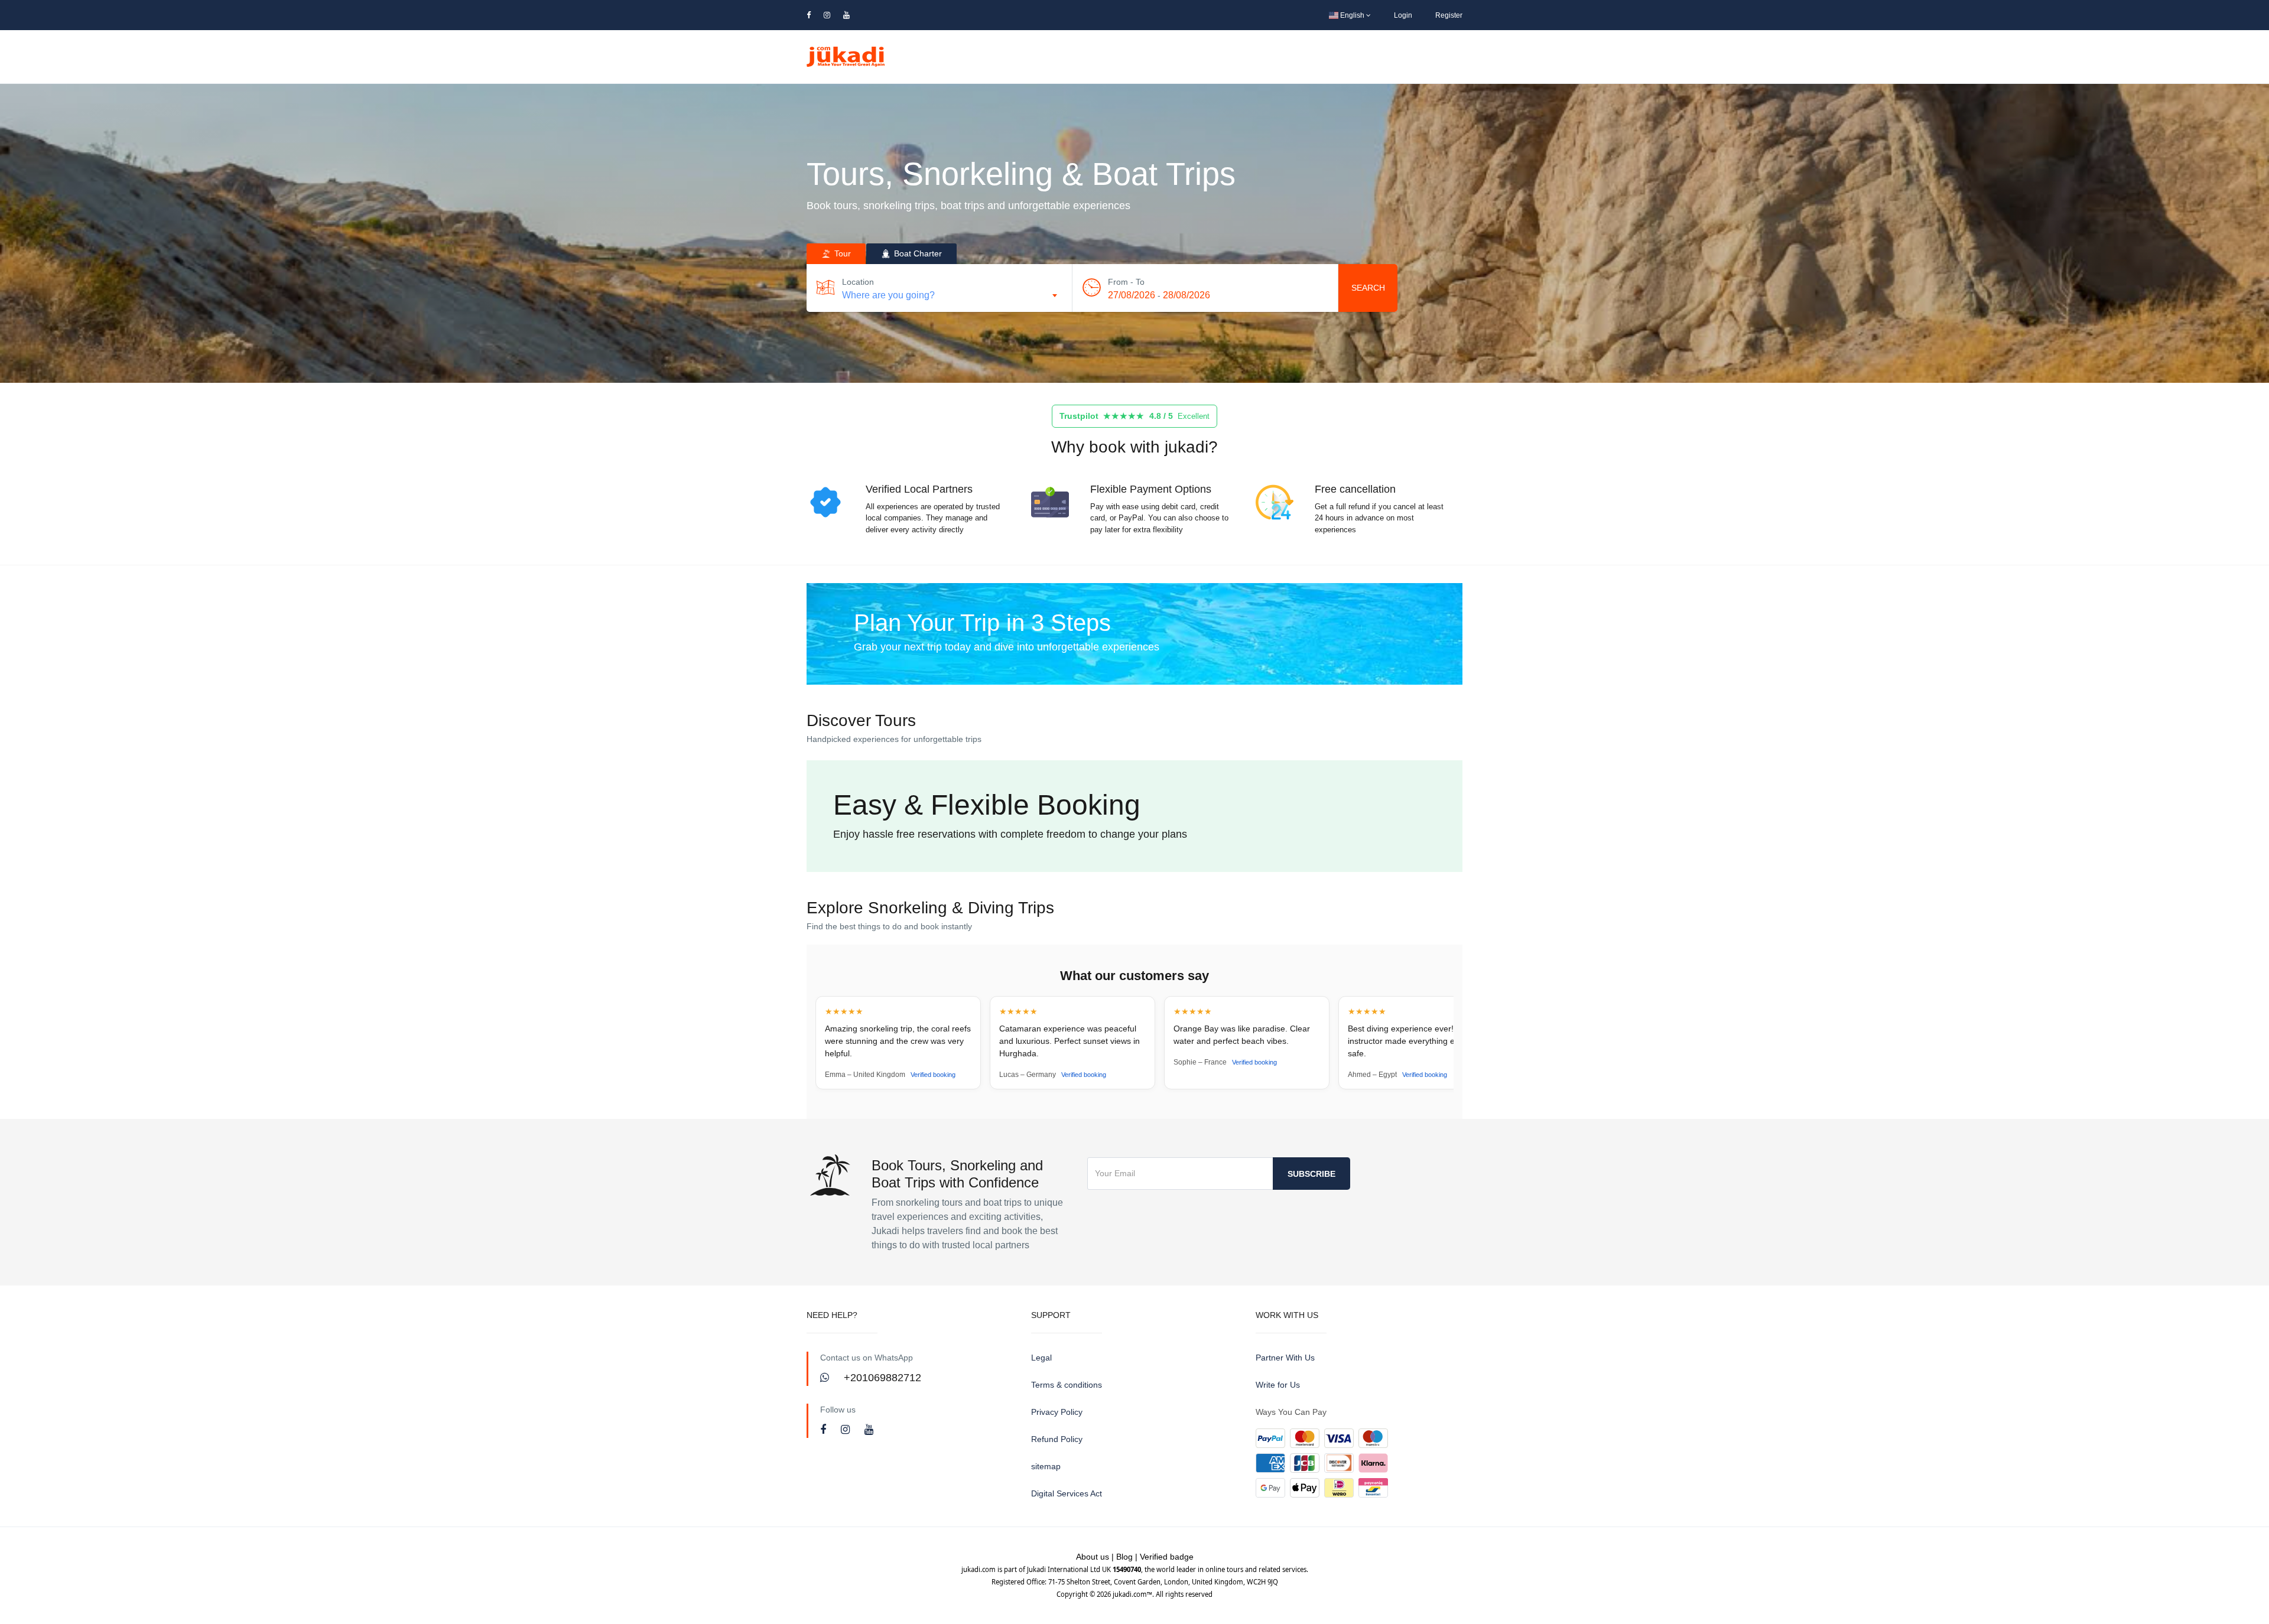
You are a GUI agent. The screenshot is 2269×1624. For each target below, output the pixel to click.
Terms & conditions (1067, 1385)
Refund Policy (1057, 1439)
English (1352, 15)
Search (1368, 288)
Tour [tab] (841, 253)
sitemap (1046, 1466)
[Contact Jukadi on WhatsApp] (826, 1378)
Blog (1124, 1557)
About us (1093, 1557)
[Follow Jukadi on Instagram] (847, 1430)
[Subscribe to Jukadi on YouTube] (869, 1430)
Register (1449, 15)
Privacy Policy (1057, 1412)
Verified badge (1167, 1557)
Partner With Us (1285, 1358)
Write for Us (1278, 1385)
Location (858, 282)
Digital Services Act (1067, 1493)
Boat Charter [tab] (917, 253)
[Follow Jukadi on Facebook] (825, 1430)
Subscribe (1311, 1174)
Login (1403, 15)
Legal (1041, 1358)
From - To (1126, 282)
